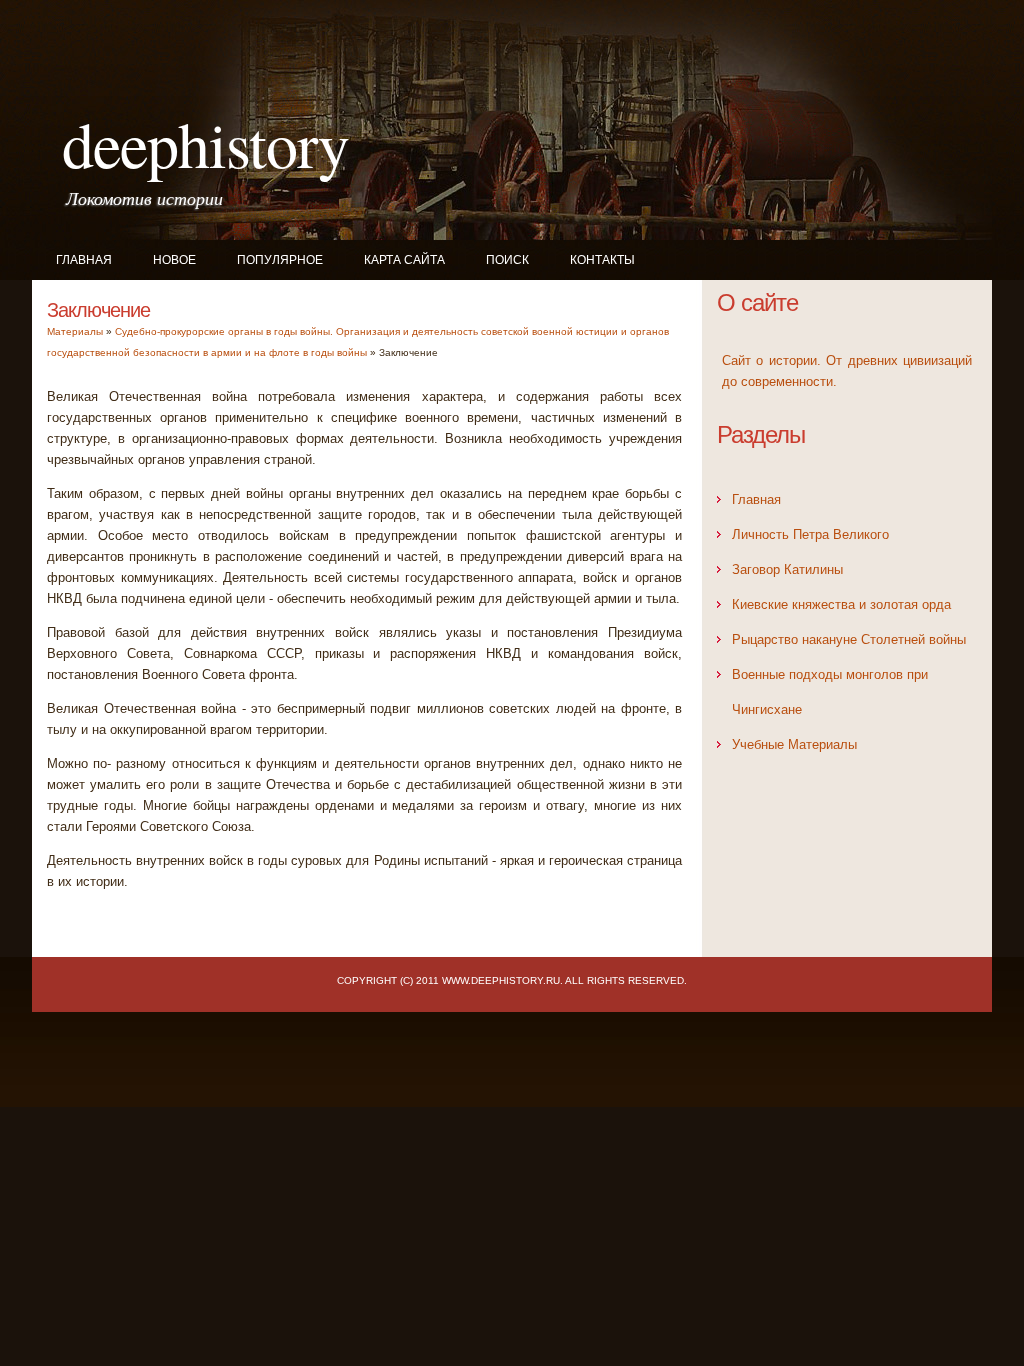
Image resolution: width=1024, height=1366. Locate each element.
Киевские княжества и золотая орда (841, 604)
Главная (84, 260)
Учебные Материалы (794, 744)
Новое (174, 260)
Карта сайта (404, 260)
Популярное (280, 260)
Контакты (602, 260)
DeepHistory (205, 143)
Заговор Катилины (787, 569)
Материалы (75, 331)
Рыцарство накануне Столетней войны (849, 639)
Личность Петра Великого (810, 534)
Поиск (507, 260)
